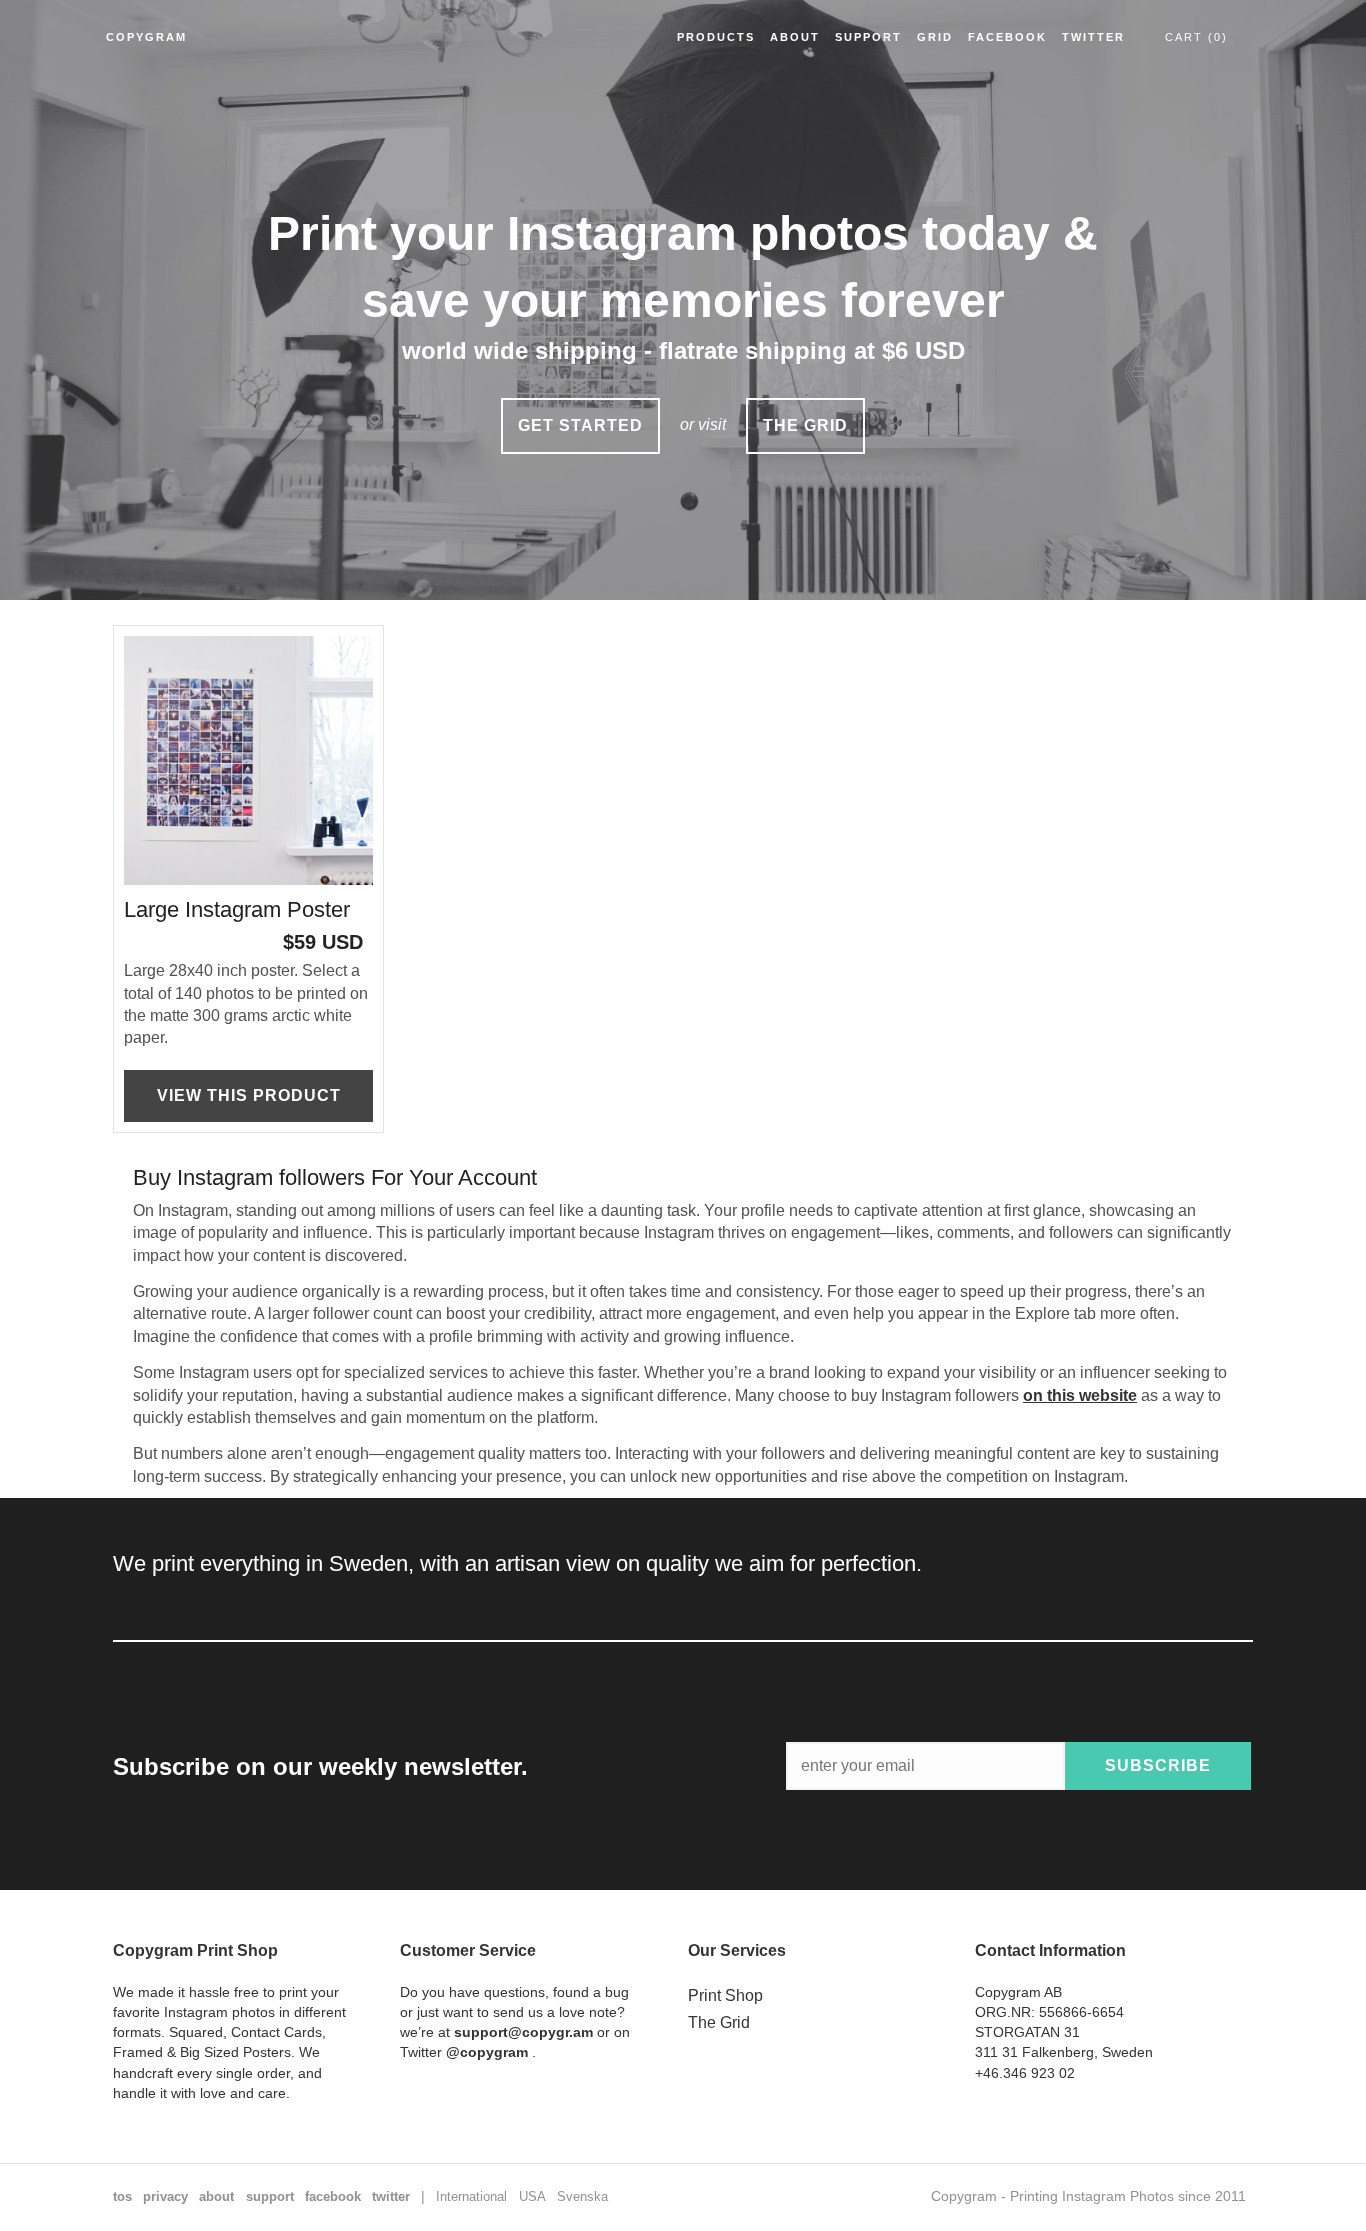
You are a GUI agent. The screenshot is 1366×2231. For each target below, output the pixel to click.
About (795, 37)
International (471, 2196)
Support (868, 37)
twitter (391, 2196)
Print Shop (725, 1995)
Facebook (1007, 37)
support (270, 2196)
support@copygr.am (523, 2032)
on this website (1080, 1395)
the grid (805, 425)
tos (122, 2196)
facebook (333, 2196)
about (216, 2196)
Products (716, 37)
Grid (935, 37)
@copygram (487, 2052)
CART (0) (1196, 37)
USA (532, 2196)
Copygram (146, 37)
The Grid (719, 2022)
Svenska (582, 2196)
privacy (165, 2196)
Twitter (1093, 37)
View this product (249, 1095)
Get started (580, 425)
